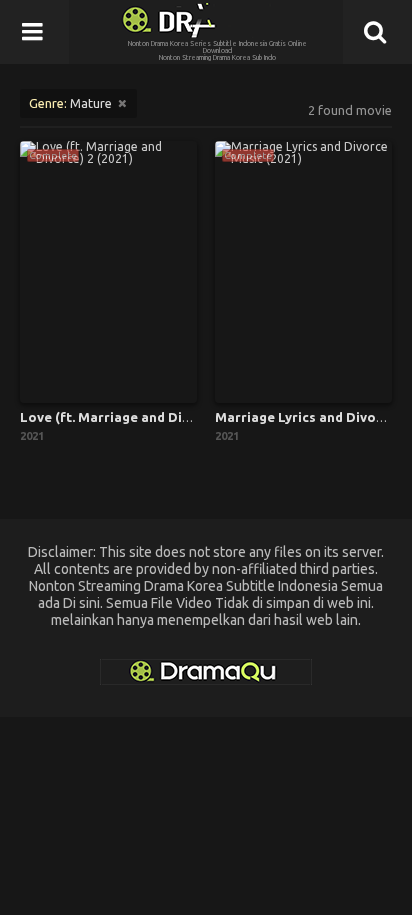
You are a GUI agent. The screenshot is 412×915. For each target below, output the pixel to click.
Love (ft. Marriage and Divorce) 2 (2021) (147, 417)
